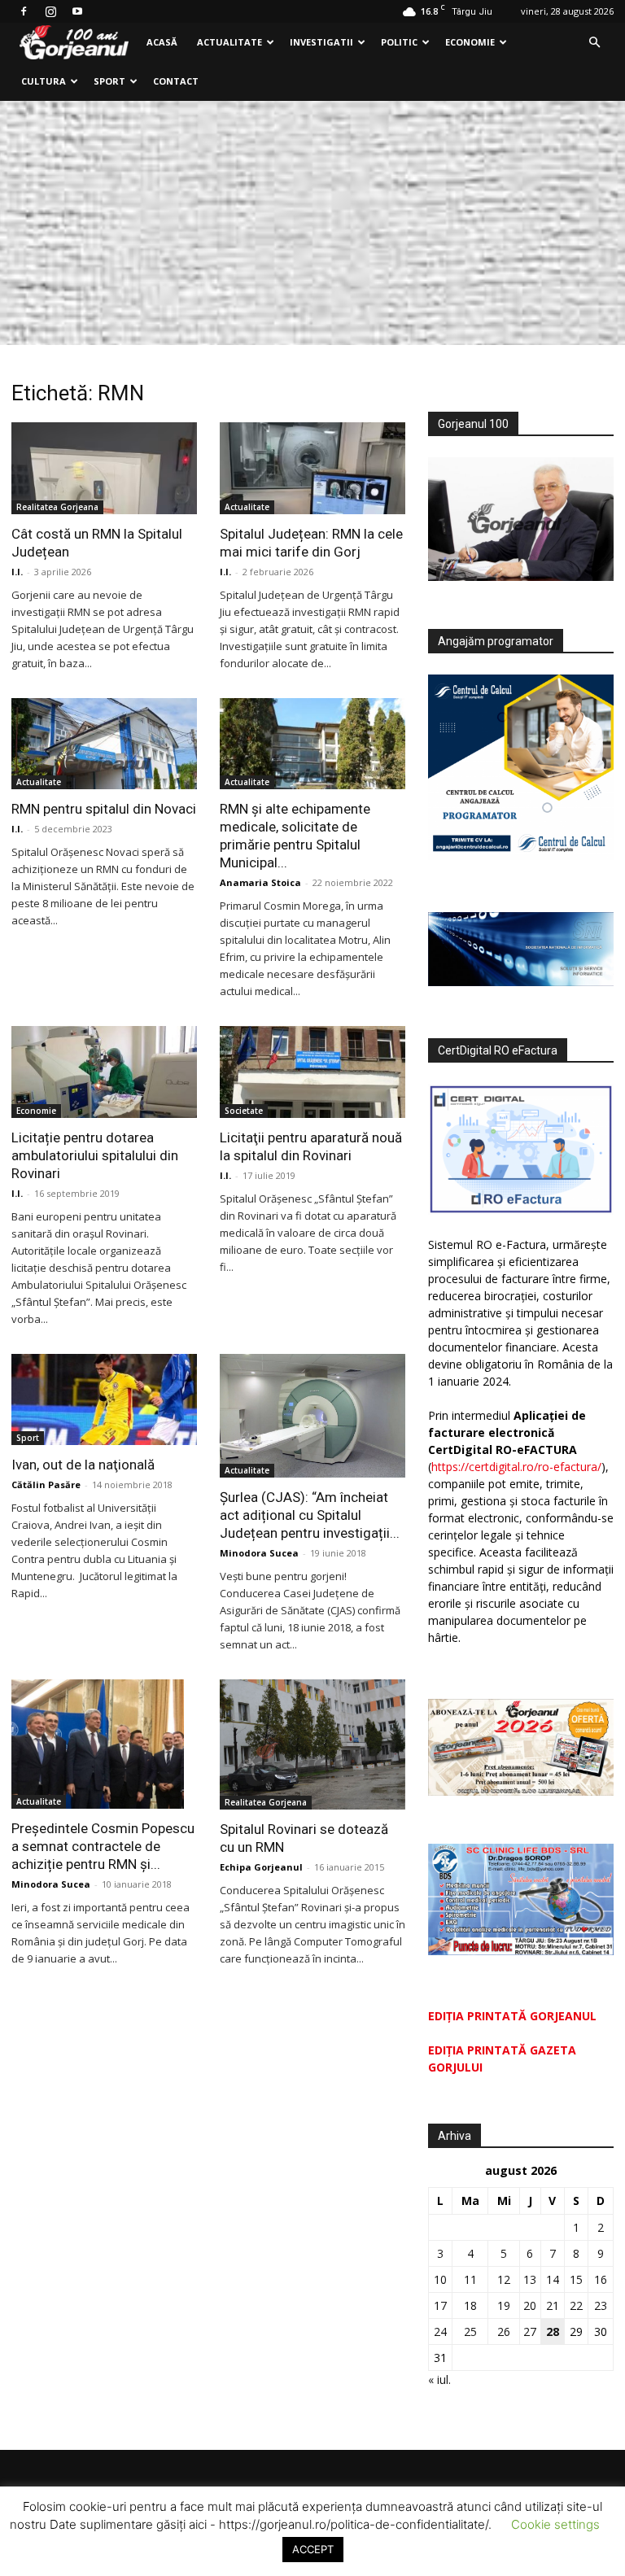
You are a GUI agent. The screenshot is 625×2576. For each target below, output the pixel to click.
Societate (244, 1111)
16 (601, 2279)
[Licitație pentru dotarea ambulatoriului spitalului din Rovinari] (104, 1072)
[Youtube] (77, 11)
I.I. (17, 572)
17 (440, 2305)
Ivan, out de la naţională (83, 1465)
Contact (176, 81)
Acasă (162, 42)
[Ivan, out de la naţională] (104, 1400)
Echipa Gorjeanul (261, 1867)
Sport (109, 81)
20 (530, 2305)
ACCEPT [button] (313, 2549)
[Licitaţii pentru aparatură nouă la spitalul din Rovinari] (312, 1072)
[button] (594, 43)
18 (470, 2305)
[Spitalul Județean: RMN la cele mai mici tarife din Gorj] (312, 468)
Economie (470, 42)
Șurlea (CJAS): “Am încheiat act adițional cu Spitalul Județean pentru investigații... (310, 1515)
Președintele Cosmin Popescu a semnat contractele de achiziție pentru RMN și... (103, 1846)
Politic (399, 42)
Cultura (44, 81)
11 (470, 2279)
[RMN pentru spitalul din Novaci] (104, 744)
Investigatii (321, 42)
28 (553, 2331)
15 (576, 2279)
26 (504, 2331)
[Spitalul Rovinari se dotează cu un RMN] (312, 1744)
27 (530, 2331)
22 (576, 2305)
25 (470, 2331)
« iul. (439, 2380)
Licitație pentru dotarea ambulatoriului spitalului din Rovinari (95, 1155)
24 (440, 2331)
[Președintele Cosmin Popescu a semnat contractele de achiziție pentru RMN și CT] (104, 1744)
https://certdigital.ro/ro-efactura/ (516, 1467)
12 (504, 2279)
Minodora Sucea (259, 1553)
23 (601, 2305)
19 (504, 2305)
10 (440, 2279)
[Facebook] (24, 11)
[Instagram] (50, 11)
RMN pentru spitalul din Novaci (104, 809)
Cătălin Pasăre (46, 1484)
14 (553, 2279)
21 (553, 2305)
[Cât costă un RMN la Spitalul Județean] (104, 468)
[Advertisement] (312, 223)
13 (530, 2279)
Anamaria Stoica (260, 882)
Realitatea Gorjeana (57, 507)
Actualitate (229, 42)
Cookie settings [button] (555, 2524)
